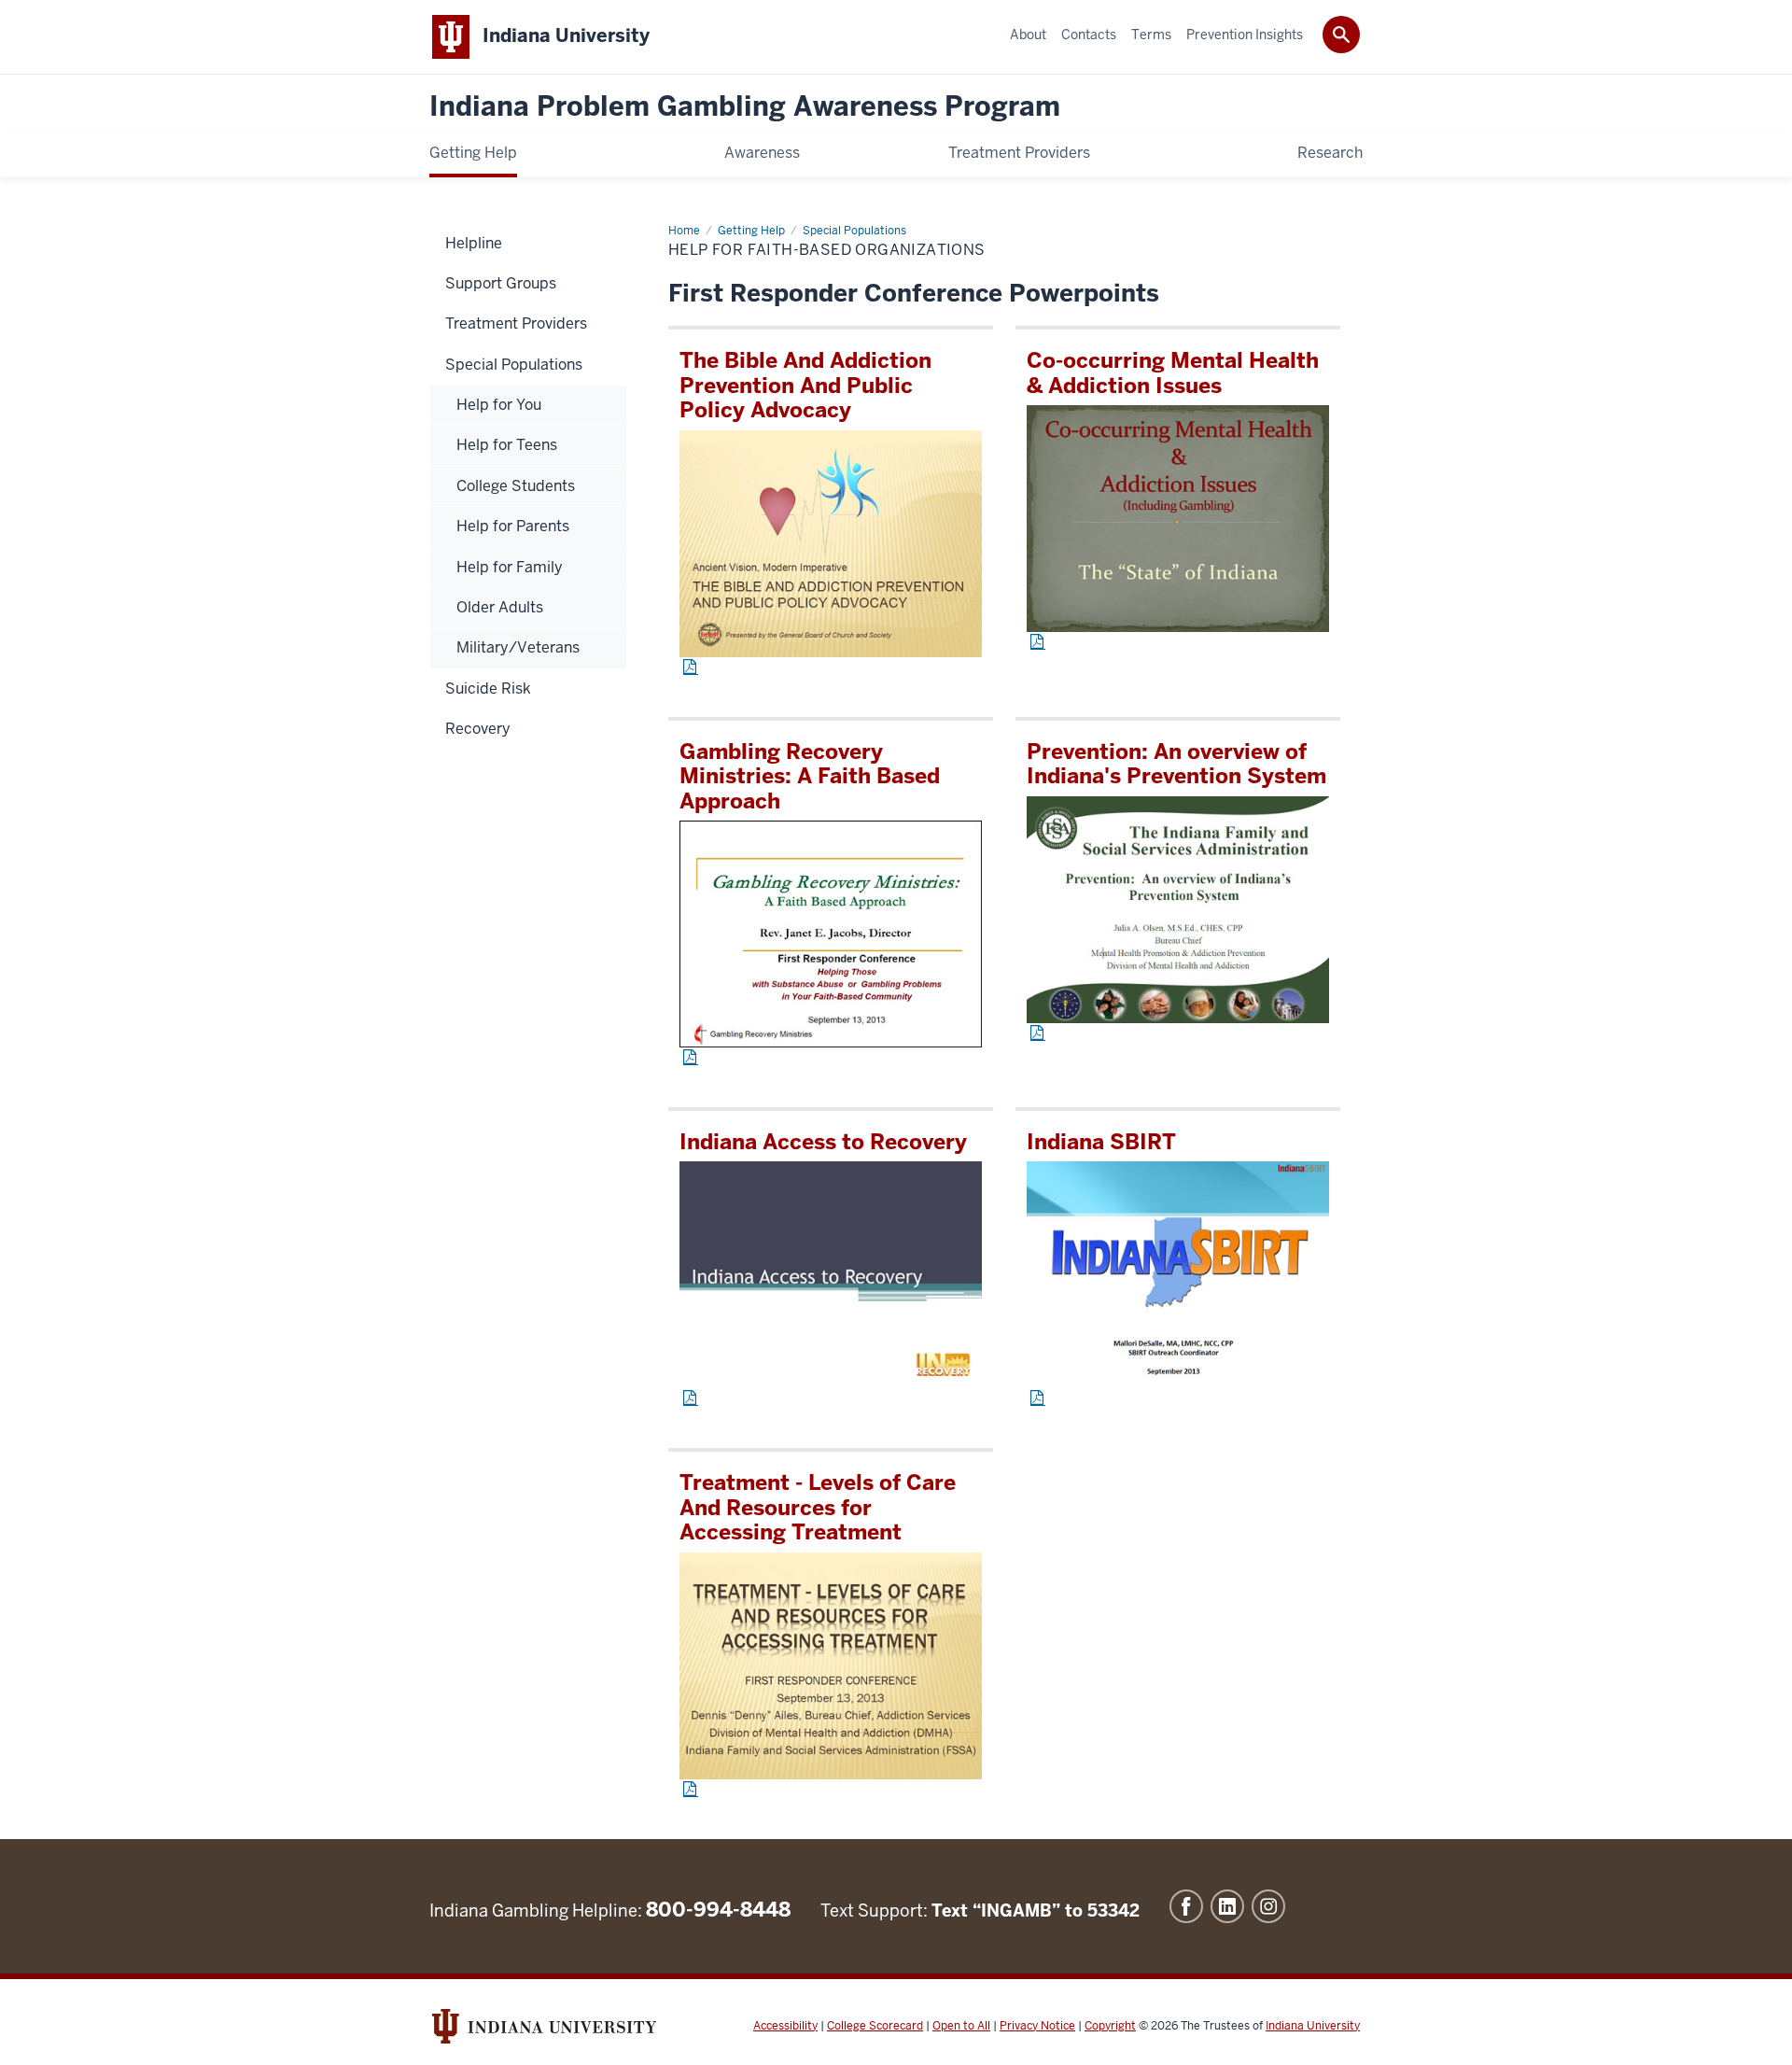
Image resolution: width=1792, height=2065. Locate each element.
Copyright (1110, 2026)
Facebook (1186, 1906)
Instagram (1268, 1906)
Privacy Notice (1037, 2026)
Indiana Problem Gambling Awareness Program (745, 107)
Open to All (961, 2026)
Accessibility (785, 2026)
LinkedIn (1227, 1906)
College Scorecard (875, 2026)
